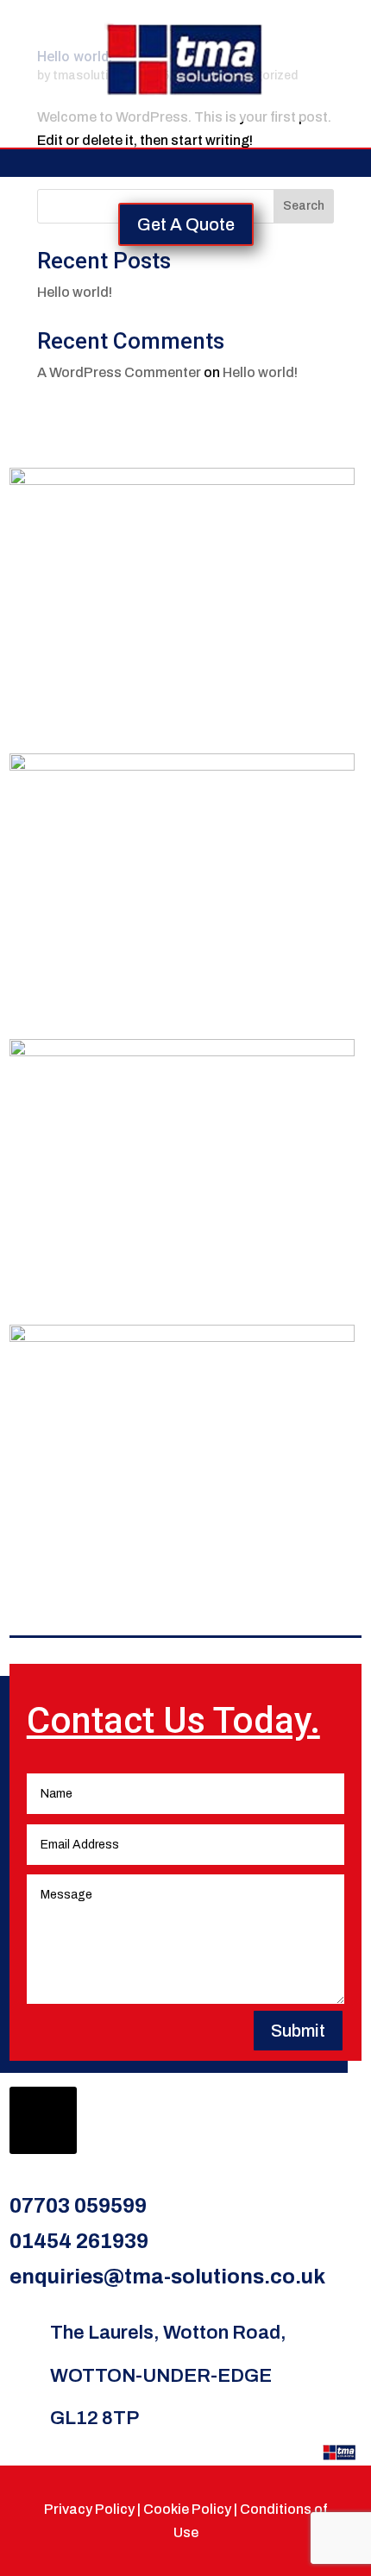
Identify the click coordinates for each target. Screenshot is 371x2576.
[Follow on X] (43, 2120)
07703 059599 (78, 2206)
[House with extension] (182, 766)
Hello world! (75, 292)
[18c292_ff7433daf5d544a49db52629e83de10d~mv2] (182, 1052)
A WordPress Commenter (119, 372)
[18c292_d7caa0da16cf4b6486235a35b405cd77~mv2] (182, 480)
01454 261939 (79, 2241)
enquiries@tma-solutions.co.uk (167, 2277)
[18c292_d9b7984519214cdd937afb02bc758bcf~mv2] (182, 1337)
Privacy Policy (89, 2509)
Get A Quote (186, 224)
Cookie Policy (187, 2509)
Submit (298, 2031)
